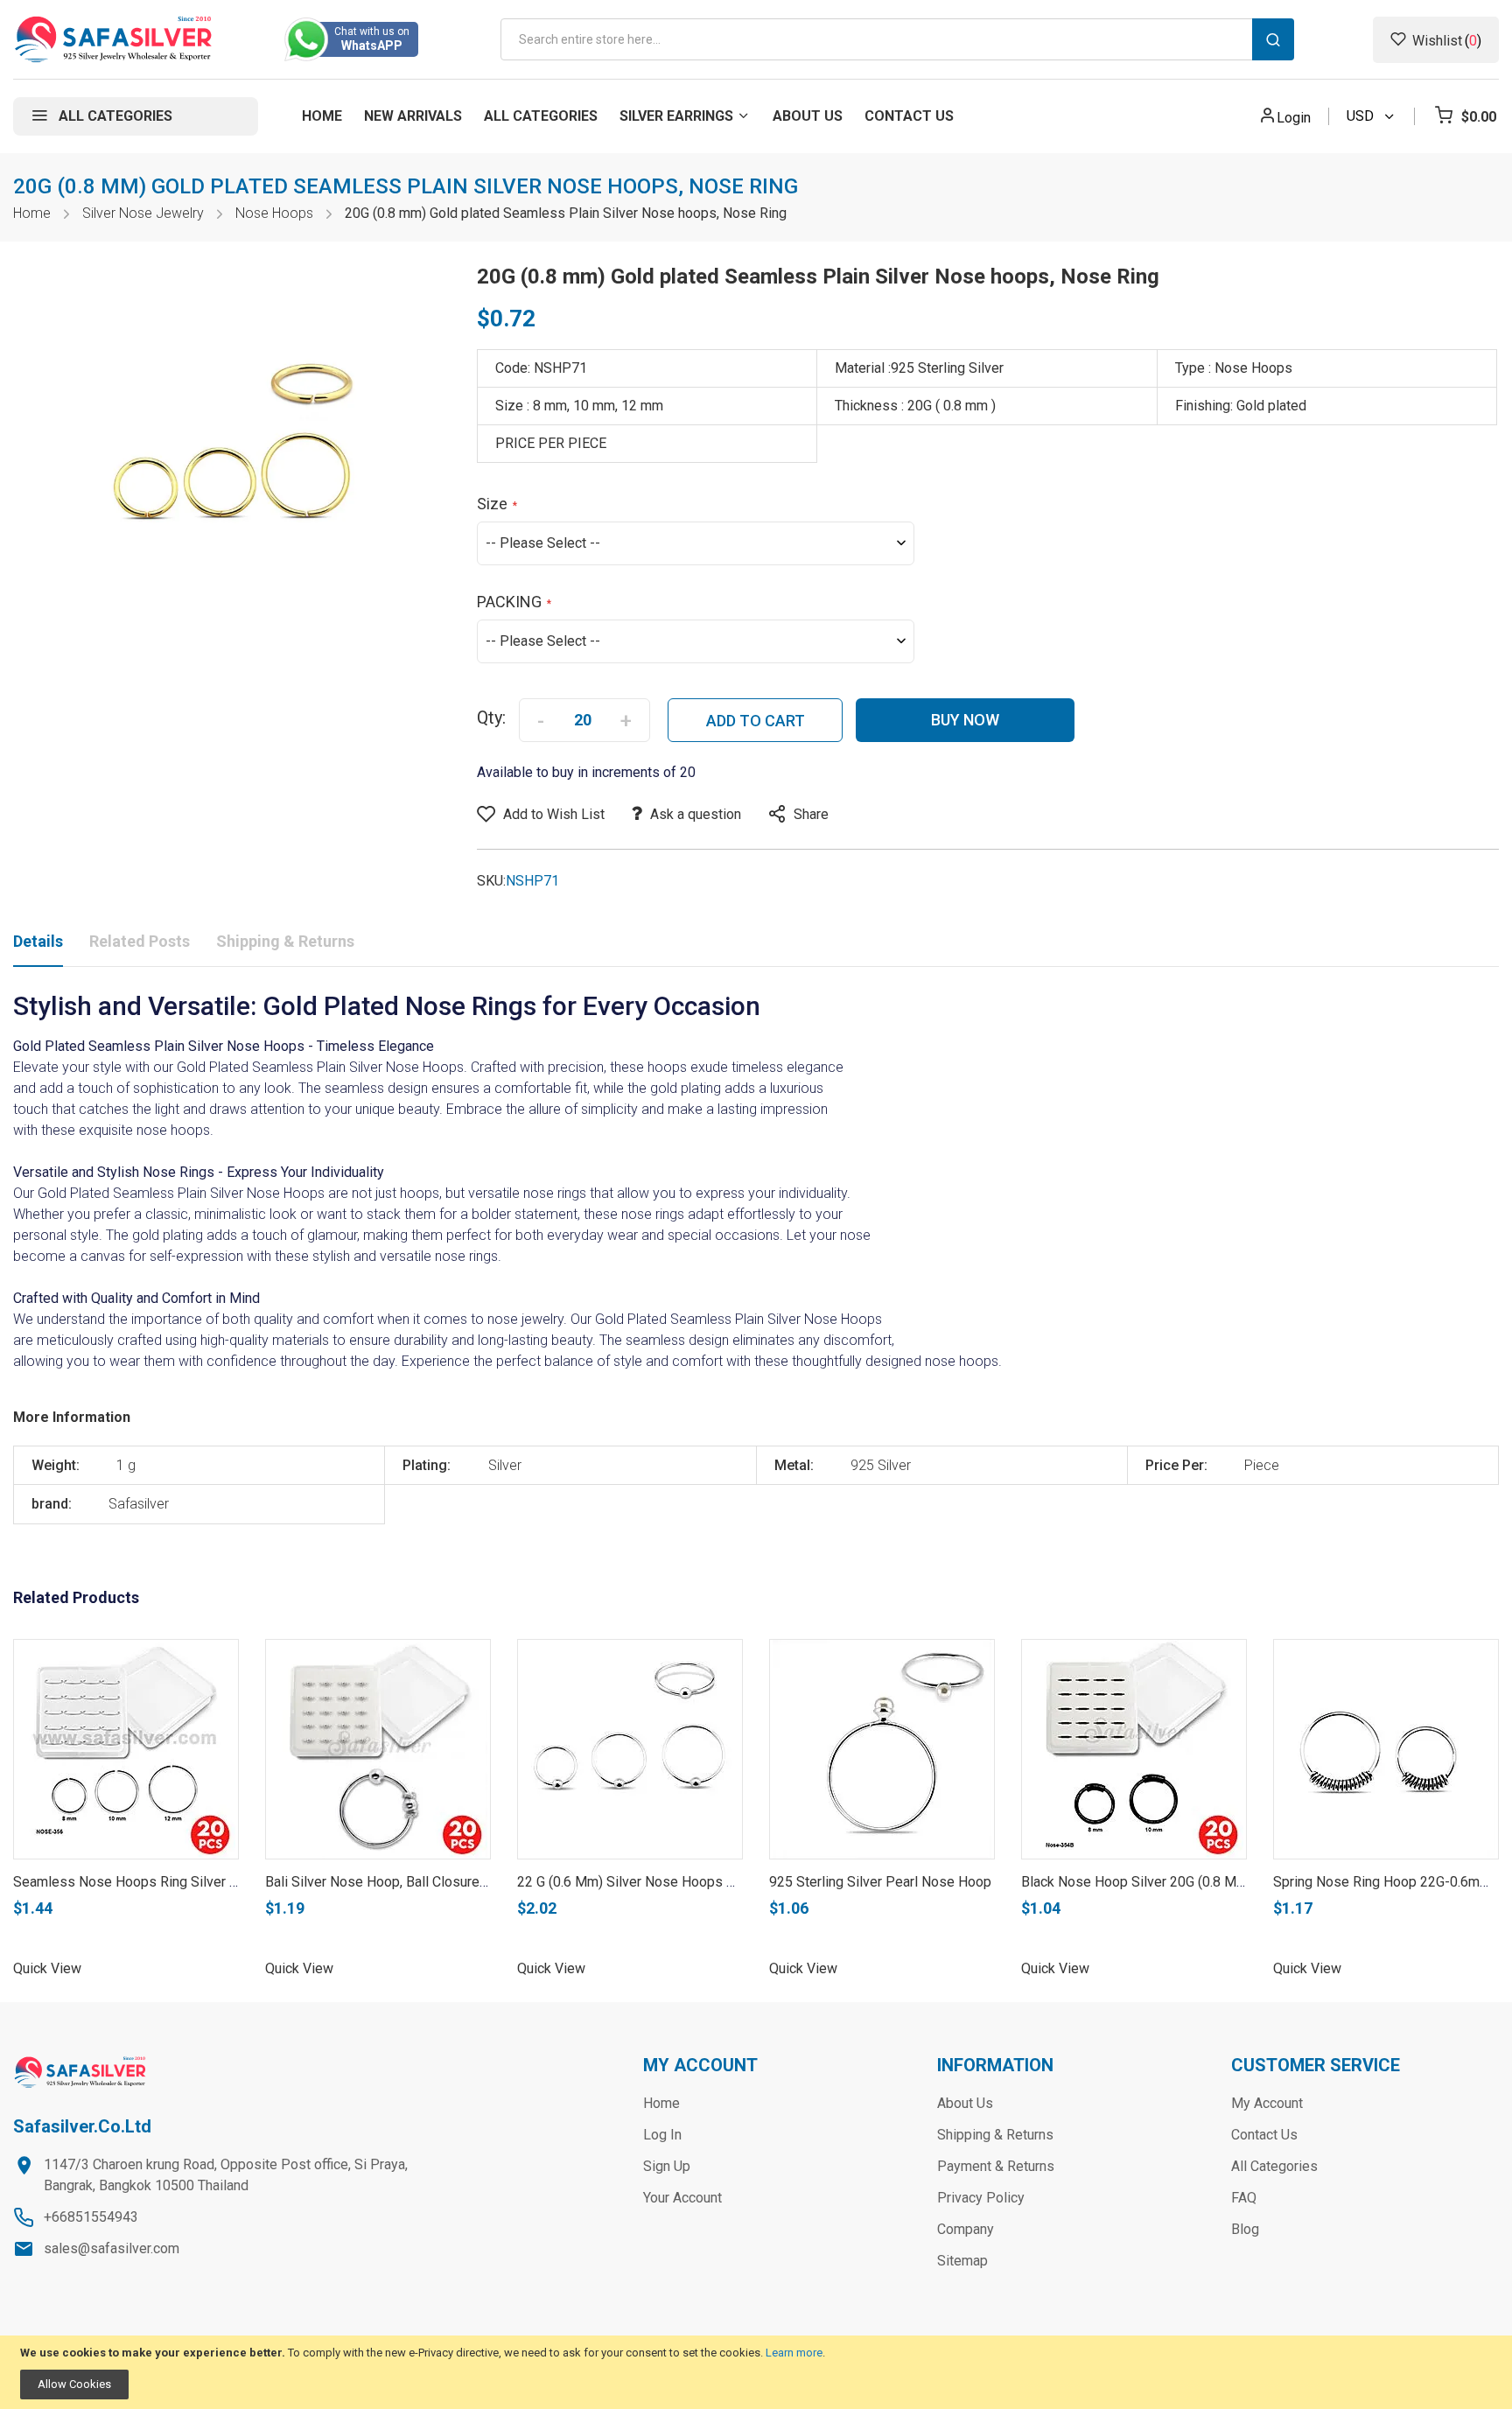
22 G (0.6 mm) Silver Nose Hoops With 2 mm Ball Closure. (694, 1882)
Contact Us (1264, 2135)
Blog (1245, 2229)
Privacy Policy (981, 2198)
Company (966, 2229)
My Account (1267, 2103)
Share (811, 814)
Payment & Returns (996, 2166)
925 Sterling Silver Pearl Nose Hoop (880, 1882)
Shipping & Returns (285, 941)
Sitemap (962, 2261)
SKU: (491, 881)
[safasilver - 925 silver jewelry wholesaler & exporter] (114, 39)
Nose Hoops (274, 213)
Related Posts (140, 941)
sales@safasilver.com (112, 2248)
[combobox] (897, 39)
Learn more (794, 2353)
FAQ (1244, 2198)
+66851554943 (91, 2217)
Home (32, 213)
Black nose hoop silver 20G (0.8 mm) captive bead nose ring (1213, 1882)
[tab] (38, 945)
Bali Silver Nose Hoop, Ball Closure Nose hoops (413, 1882)
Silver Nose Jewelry (143, 213)
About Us (965, 2103)
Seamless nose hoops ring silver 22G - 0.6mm (160, 1882)
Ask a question (696, 814)
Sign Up (667, 2166)
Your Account (682, 2198)
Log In (662, 2135)
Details (38, 941)
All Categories (1274, 2166)
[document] (756, 2373)
